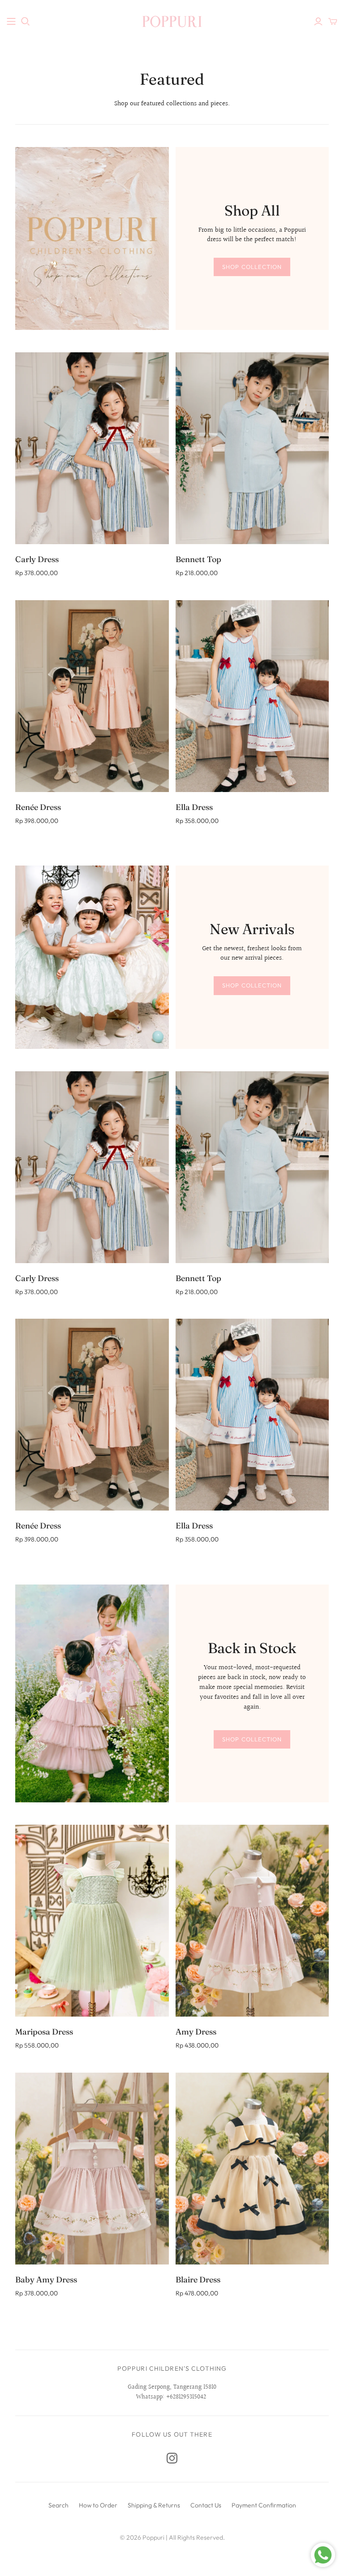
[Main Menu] (11, 22)
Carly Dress (37, 559)
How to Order (98, 2505)
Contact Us (206, 2505)
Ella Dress (194, 807)
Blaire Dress (198, 2279)
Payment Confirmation (264, 2505)
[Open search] (26, 22)
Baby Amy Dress (46, 2279)
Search (58, 2505)
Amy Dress (196, 2032)
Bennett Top (198, 559)
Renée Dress (38, 807)
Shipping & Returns (154, 2505)
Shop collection (252, 267)
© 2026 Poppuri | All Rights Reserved (171, 2537)
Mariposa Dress (44, 2032)
